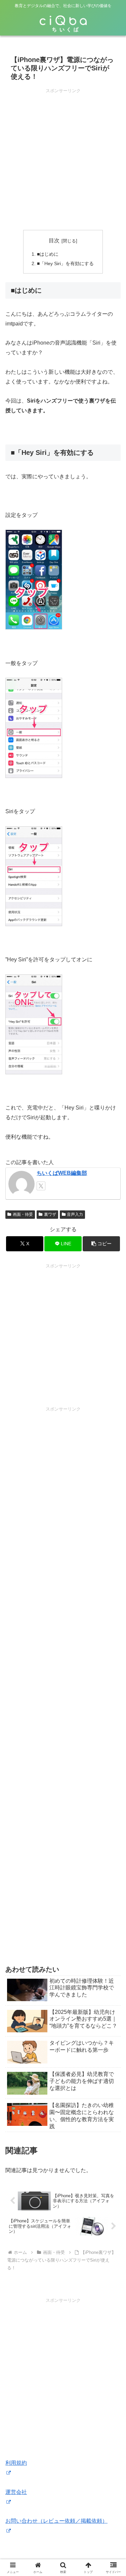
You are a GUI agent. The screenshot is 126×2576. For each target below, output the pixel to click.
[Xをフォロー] (41, 1186)
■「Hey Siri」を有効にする (65, 263)
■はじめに (48, 254)
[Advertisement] (63, 157)
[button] (101, 1244)
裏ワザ (50, 1214)
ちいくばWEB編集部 (62, 1173)
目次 (54, 241)
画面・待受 (23, 1214)
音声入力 (75, 1214)
